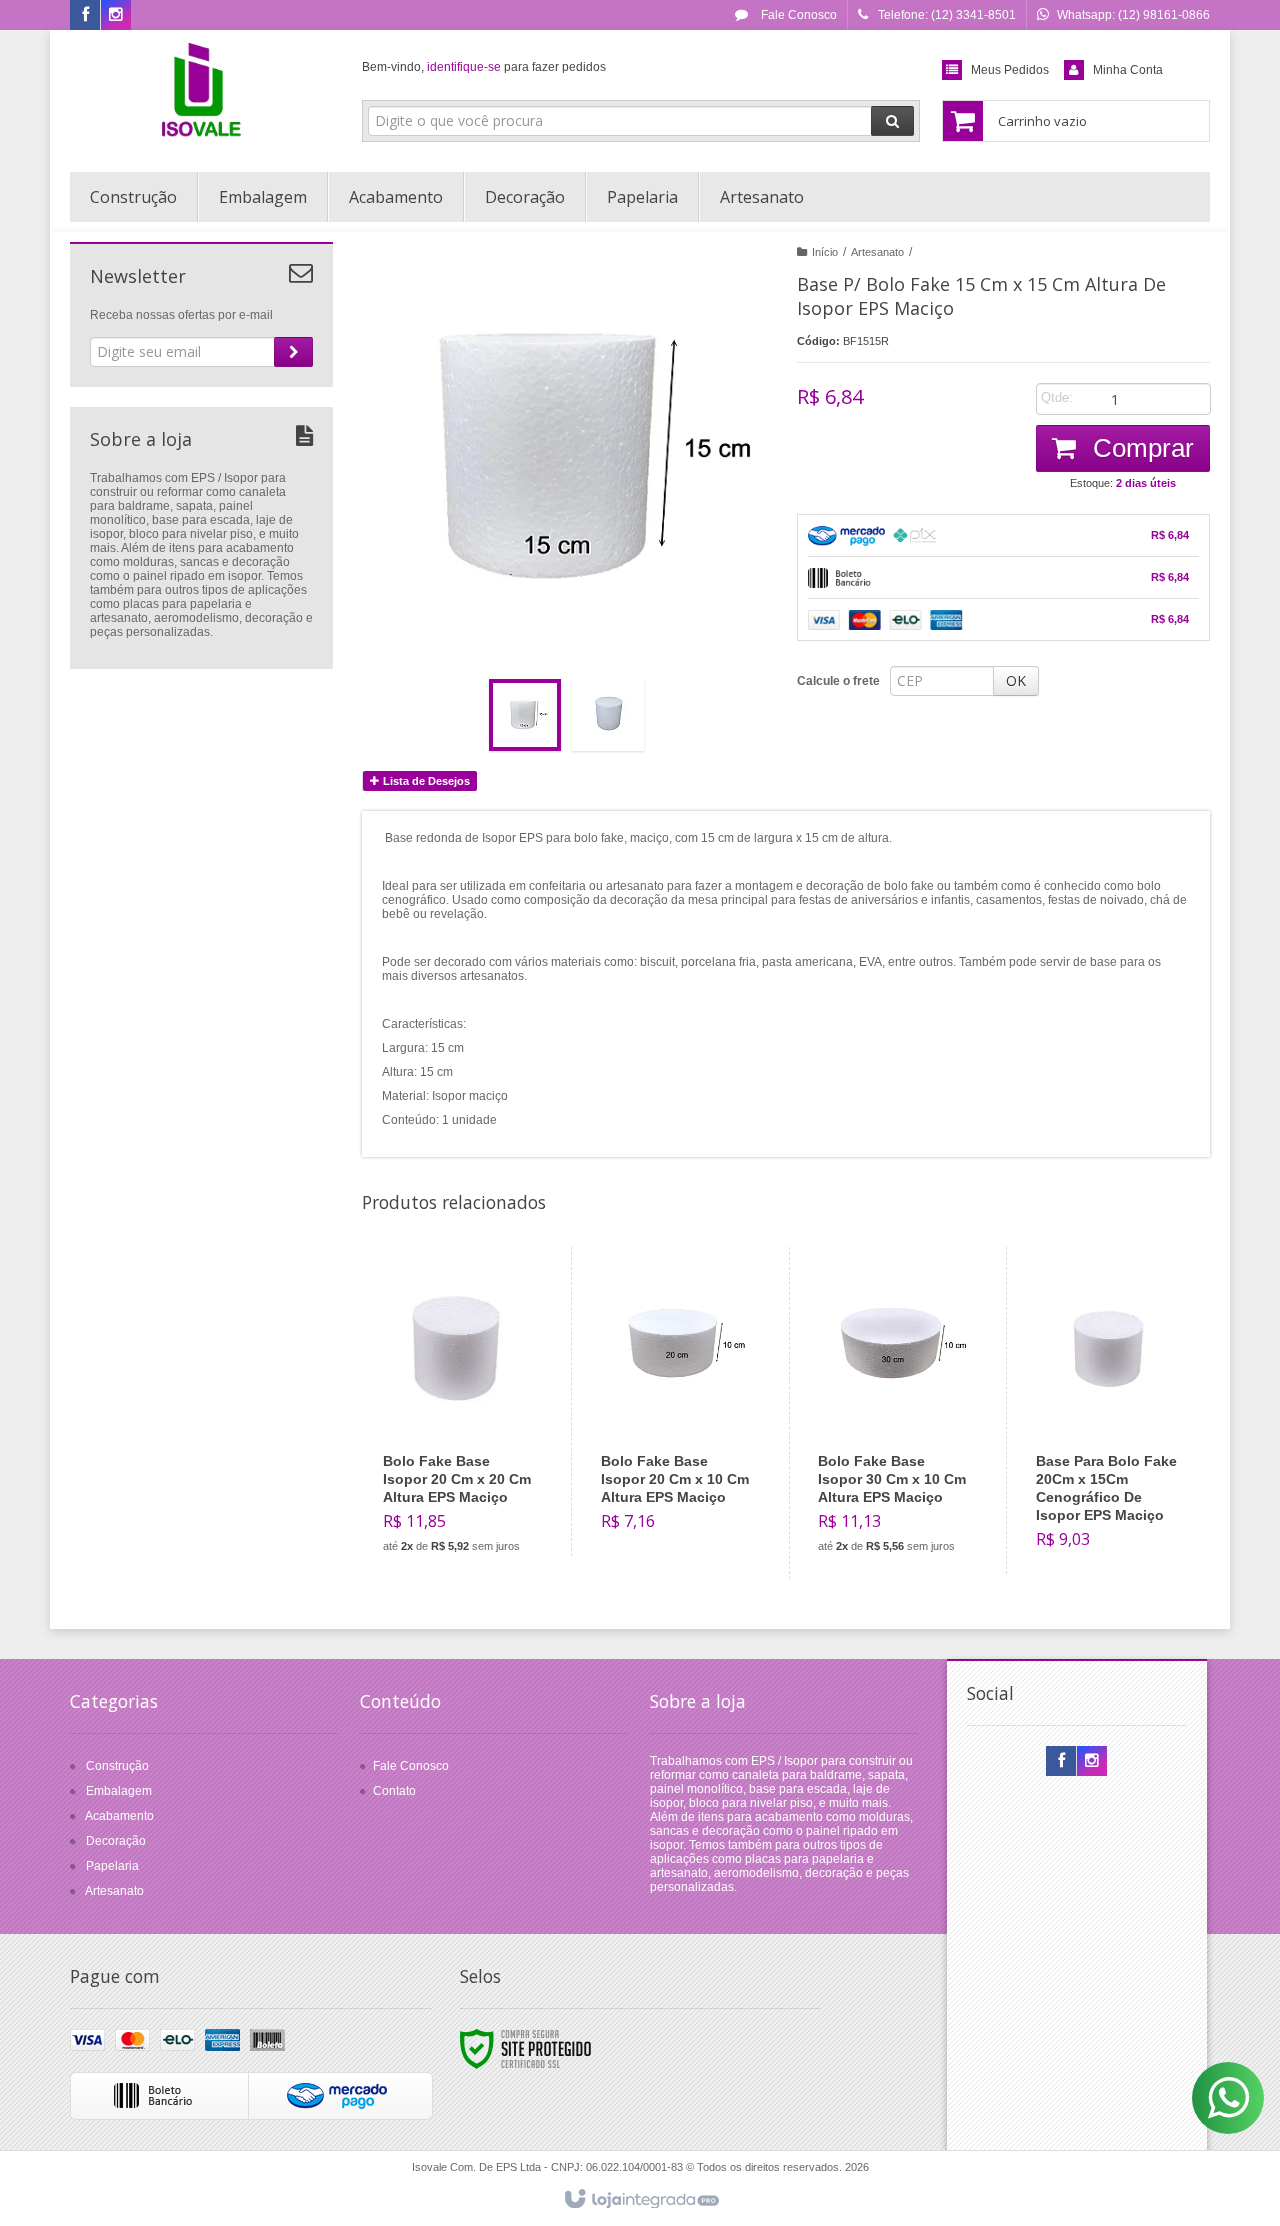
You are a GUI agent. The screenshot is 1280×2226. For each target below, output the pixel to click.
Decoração (116, 1841)
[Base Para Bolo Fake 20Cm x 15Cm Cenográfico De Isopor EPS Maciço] (1111, 1410)
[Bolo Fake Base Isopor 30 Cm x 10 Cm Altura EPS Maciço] (893, 1413)
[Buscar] (892, 121)
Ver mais (470, 1486)
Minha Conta (1128, 70)
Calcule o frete (838, 681)
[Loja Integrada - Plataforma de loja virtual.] (640, 2200)
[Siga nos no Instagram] (116, 16)
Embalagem (119, 1791)
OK (1016, 680)
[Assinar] (293, 352)
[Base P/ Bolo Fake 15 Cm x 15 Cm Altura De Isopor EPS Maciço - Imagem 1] (525, 715)
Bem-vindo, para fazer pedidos (484, 67)
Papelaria (112, 1866)
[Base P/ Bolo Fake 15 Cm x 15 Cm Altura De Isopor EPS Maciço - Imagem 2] (608, 715)
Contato (394, 1791)
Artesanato (877, 252)
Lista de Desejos (425, 781)
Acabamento (119, 1816)
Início (825, 252)
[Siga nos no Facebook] (85, 16)
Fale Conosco (797, 15)
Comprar (1140, 448)
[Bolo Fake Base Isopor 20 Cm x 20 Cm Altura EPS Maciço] (459, 1413)
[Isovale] (201, 96)
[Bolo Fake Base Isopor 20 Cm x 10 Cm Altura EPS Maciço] (676, 1401)
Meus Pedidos (1010, 70)
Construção (117, 1766)
